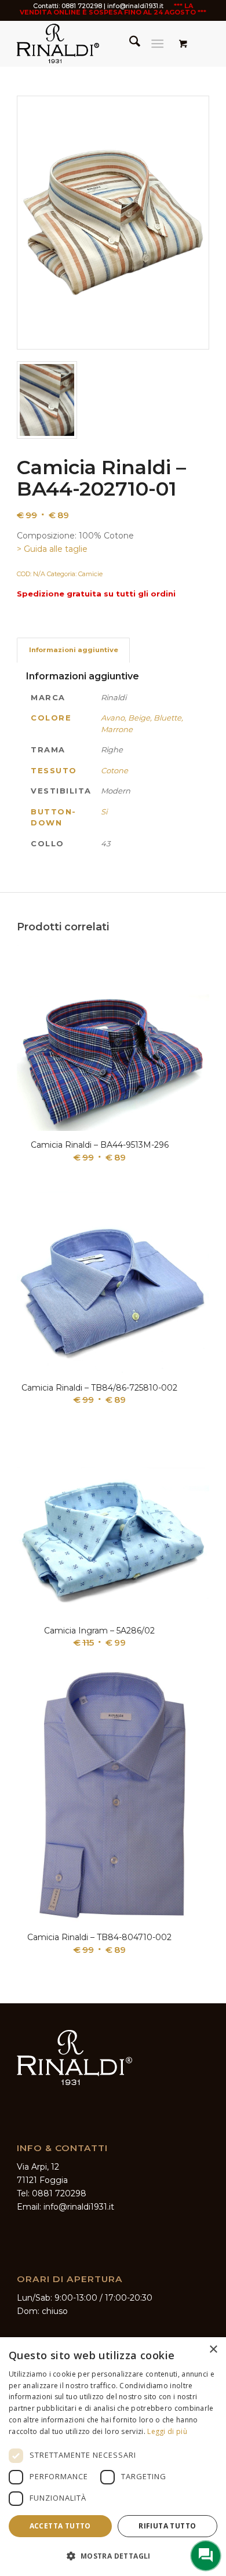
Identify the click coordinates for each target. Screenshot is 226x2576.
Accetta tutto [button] (60, 2526)
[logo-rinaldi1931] (94, 43)
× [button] (213, 2350)
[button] (113, 2556)
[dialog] (113, 2457)
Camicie (90, 574)
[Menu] (157, 43)
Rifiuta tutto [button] (167, 2526)
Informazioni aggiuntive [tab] (74, 650)
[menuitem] (129, 43)
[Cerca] (129, 43)
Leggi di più (167, 2431)
